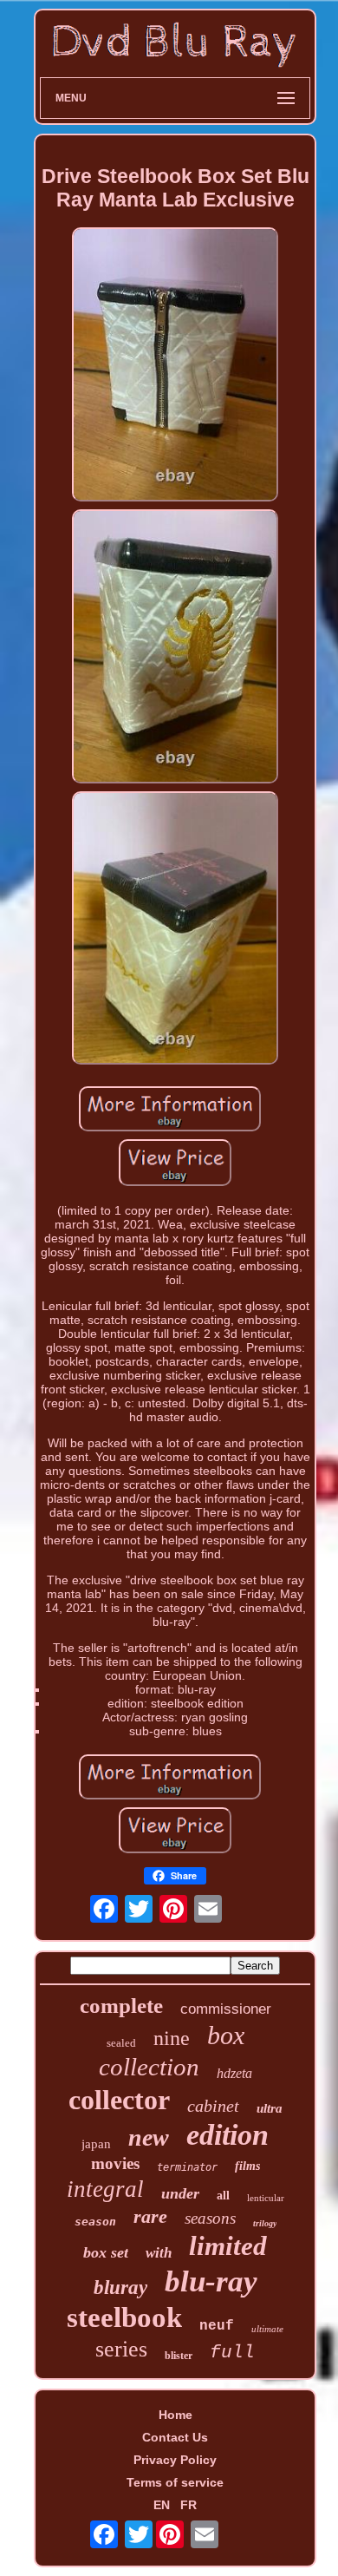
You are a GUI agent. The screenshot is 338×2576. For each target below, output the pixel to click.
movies (115, 2163)
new (149, 2137)
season (95, 2222)
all (223, 2196)
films (247, 2166)
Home (175, 2415)
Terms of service (175, 2482)
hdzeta (234, 2073)
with (159, 2253)
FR (188, 2505)
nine (172, 2038)
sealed (121, 2043)
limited (228, 2246)
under (180, 2193)
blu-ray (211, 2281)
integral (105, 2189)
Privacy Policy (175, 2460)
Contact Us (175, 2437)
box (226, 2035)
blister (179, 2356)
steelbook (124, 2317)
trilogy (265, 2223)
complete (121, 2006)
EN (162, 2505)
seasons (210, 2218)
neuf (217, 2326)
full (232, 2353)
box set (106, 2252)
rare (150, 2216)
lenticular (266, 2198)
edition (227, 2135)
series (121, 2349)
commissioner (226, 2009)
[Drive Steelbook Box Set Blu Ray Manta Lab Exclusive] (175, 366)
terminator (187, 2167)
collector (119, 2100)
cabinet (213, 2106)
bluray (120, 2288)
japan (96, 2144)
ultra (270, 2108)
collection (149, 2067)
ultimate (267, 2329)
